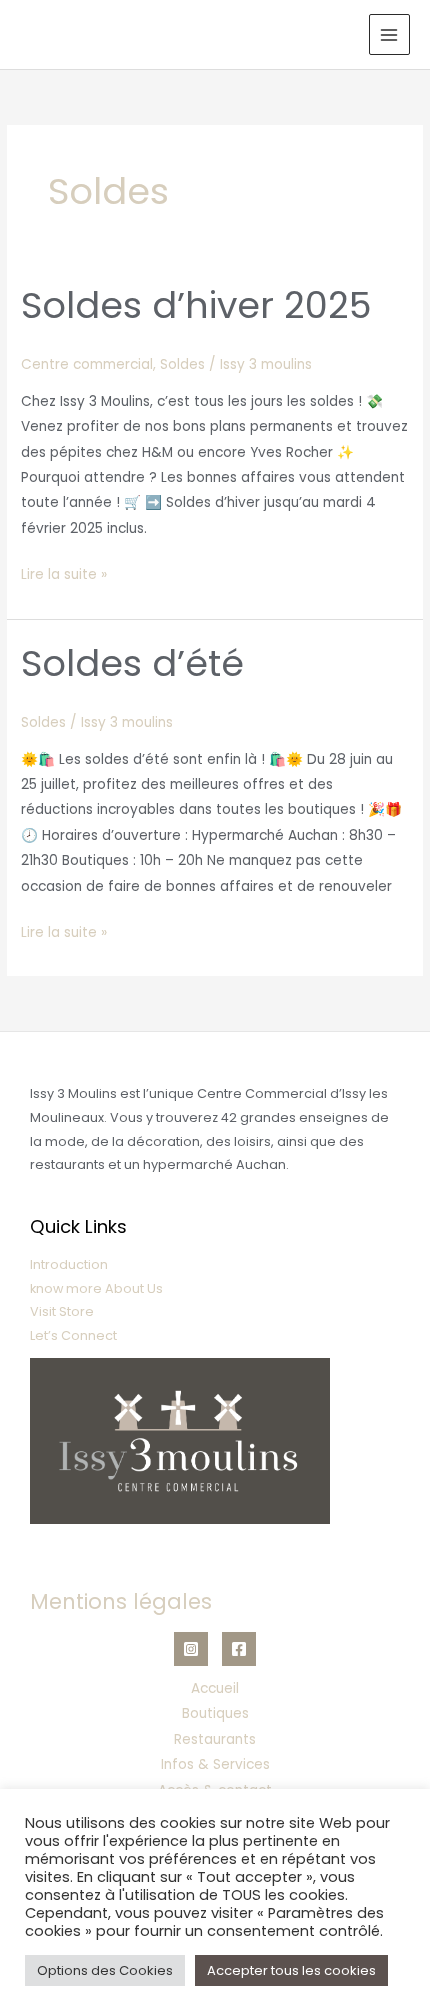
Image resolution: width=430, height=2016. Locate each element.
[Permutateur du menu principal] (389, 34)
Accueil (215, 1688)
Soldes (182, 364)
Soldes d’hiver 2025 (196, 305)
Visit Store (62, 1311)
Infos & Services (215, 1764)
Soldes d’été (132, 663)
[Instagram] (191, 1649)
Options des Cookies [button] (105, 1970)
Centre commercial (87, 364)
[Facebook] (239, 1649)
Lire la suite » (64, 573)
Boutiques (215, 1713)
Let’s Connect (73, 1335)
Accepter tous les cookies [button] (291, 1970)
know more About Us (96, 1288)
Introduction (69, 1264)
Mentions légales (121, 1601)
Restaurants (215, 1739)
